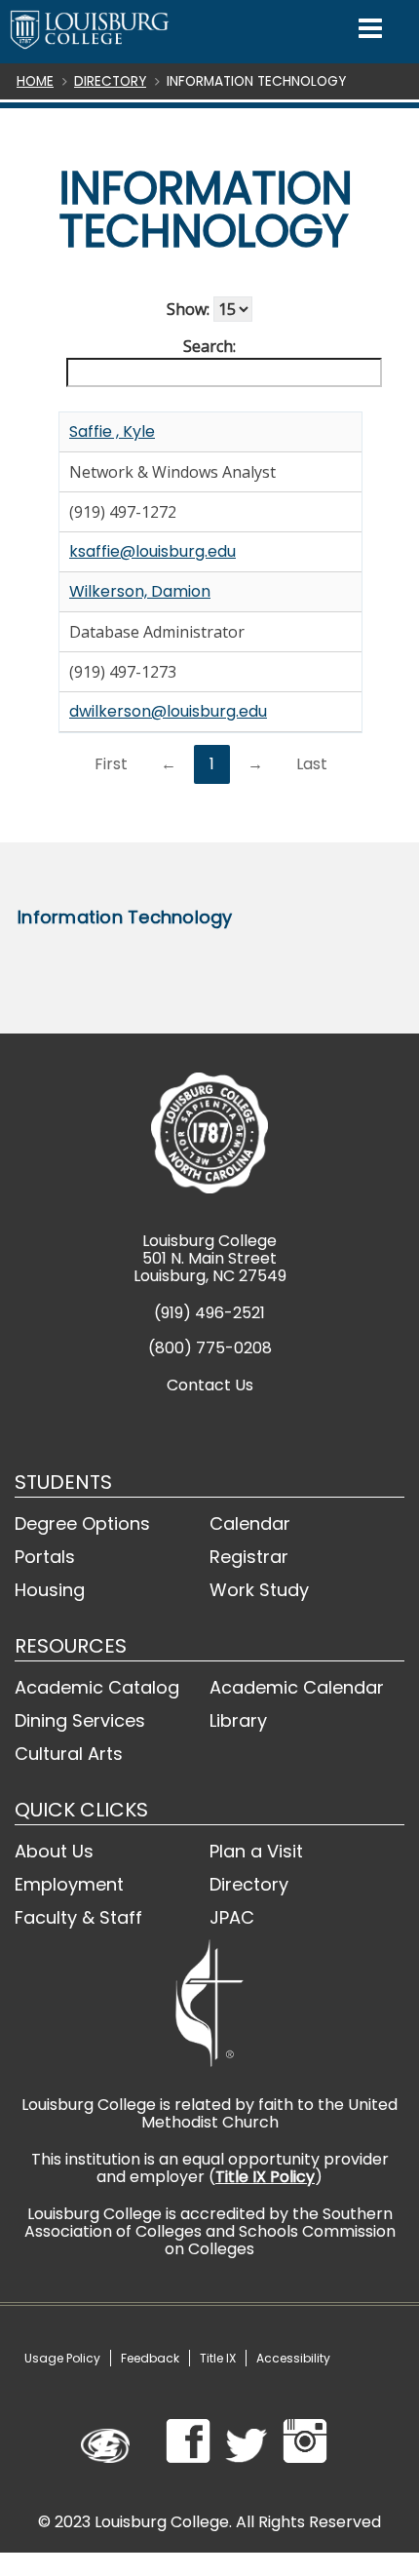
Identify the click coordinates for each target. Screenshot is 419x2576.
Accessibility (293, 2358)
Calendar (250, 1523)
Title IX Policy (265, 2177)
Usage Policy (62, 2358)
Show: (190, 309)
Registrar (249, 1557)
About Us (54, 1851)
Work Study (259, 1590)
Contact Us (210, 1385)
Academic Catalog (97, 1687)
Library (238, 1720)
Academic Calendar (297, 1687)
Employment (69, 1884)
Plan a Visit (256, 1851)
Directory (110, 81)
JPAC (232, 1917)
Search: (209, 346)
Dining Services (80, 1720)
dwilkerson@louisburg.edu (168, 711)
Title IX (218, 2358)
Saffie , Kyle (112, 431)
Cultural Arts (69, 1754)
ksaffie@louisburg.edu (152, 551)
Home (35, 81)
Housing (50, 1590)
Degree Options (82, 1523)
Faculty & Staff (78, 1917)
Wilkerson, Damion (140, 591)
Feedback (150, 2358)
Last (312, 764)
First (111, 764)
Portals (45, 1557)
